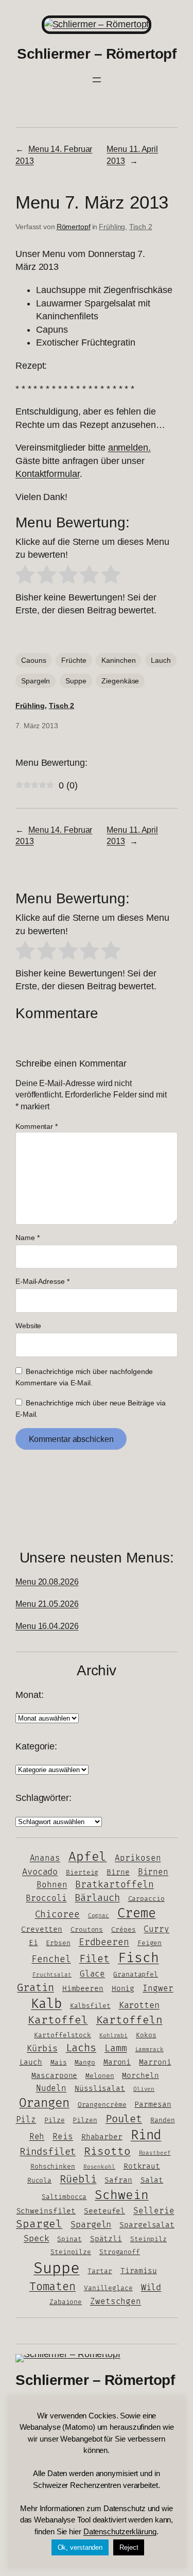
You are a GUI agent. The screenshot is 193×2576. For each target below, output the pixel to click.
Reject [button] (129, 2547)
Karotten (139, 2005)
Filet (95, 1959)
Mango (85, 2063)
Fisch (138, 1958)
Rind (146, 2135)
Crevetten (42, 1929)
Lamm (116, 2048)
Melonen (100, 2076)
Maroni (117, 2062)
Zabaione (66, 2302)
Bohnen (52, 1885)
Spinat (69, 2239)
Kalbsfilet (90, 2006)
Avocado (40, 1872)
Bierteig (82, 1873)
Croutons (87, 1930)
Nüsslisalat (100, 2089)
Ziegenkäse (120, 681)
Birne (118, 1872)
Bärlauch (97, 1898)
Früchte (74, 660)
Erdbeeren (104, 1942)
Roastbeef (155, 2153)
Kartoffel (58, 2020)
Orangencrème (102, 2105)
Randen (162, 2120)
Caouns (33, 660)
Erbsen (58, 1943)
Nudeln (51, 2089)
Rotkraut (142, 2166)
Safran (118, 2180)
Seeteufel (104, 2211)
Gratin (35, 1988)
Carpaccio (146, 1899)
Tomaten (52, 2287)
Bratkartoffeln (115, 1885)
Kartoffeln (129, 2020)
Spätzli (106, 2239)
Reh (37, 2137)
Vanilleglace (108, 2288)
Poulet (124, 2119)
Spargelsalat (147, 2225)
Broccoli (46, 1899)
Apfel (88, 1857)
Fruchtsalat (52, 1975)
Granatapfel (136, 1974)
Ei (33, 1943)
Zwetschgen (116, 2302)
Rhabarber (102, 2137)
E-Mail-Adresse (42, 1281)
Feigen (150, 1943)
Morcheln (140, 2076)
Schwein (121, 2195)
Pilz (26, 2120)
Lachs (81, 2048)
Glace (93, 1974)
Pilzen (85, 2120)
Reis (63, 2137)
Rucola (39, 2180)
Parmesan (153, 2105)
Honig (123, 1989)
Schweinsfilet (46, 2211)
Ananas (45, 1858)
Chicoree (57, 1914)
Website (28, 1326)
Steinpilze (71, 2252)
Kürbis (42, 2049)
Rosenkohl (99, 2167)
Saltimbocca (64, 2197)
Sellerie (154, 2211)
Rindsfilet (48, 2152)
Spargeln (36, 681)
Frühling (112, 227)
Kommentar (37, 1126)
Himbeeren (83, 1989)
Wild (151, 2288)
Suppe (76, 681)
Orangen (44, 2103)
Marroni (155, 2062)
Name (27, 1238)
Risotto (107, 2151)
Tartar (100, 2271)
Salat (152, 2180)
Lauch (161, 660)
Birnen (153, 1872)
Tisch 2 (141, 227)
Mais (59, 2063)
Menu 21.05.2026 (47, 1604)
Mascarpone (54, 2076)
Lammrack (150, 2049)
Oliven (144, 2089)
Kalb (46, 2004)
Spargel (39, 2224)
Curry (156, 1929)
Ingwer (158, 1989)
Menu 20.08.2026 (47, 1582)
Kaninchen (118, 660)
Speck (37, 2239)
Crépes (123, 1930)
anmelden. (129, 448)
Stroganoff (120, 2252)
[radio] (25, 577)
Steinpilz (148, 2239)
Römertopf (74, 227)
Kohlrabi (113, 2036)
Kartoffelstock (63, 2035)
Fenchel (51, 1959)
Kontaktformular (48, 474)
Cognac (99, 1916)
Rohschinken (53, 2167)
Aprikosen (138, 1858)
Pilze (55, 2120)
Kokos (146, 2035)
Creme (137, 1913)
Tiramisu (139, 2271)
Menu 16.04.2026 (47, 1626)
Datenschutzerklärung (120, 2531)
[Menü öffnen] (97, 80)
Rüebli (78, 2179)
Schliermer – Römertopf (97, 54)
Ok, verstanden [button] (80, 2547)
